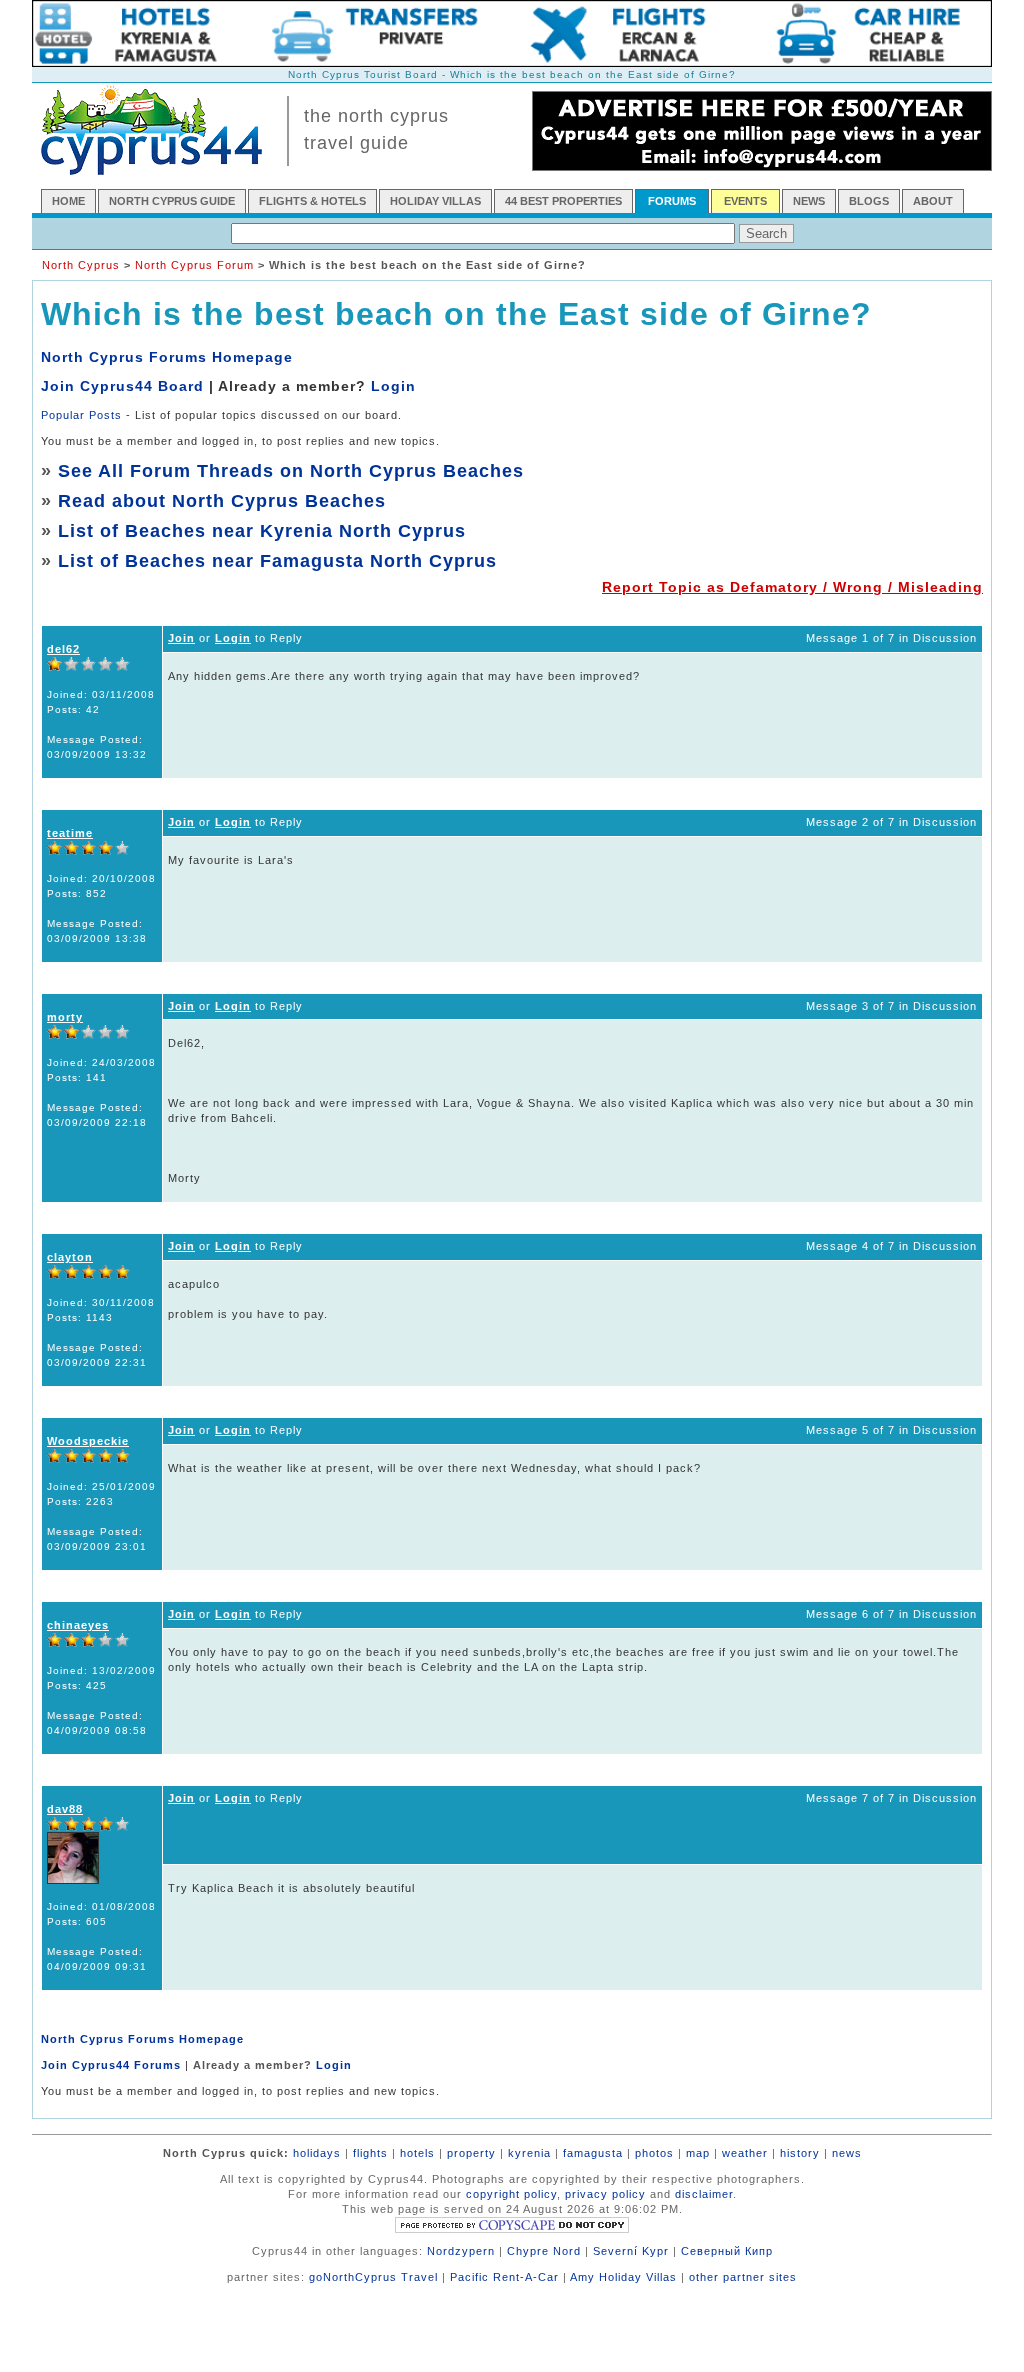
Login (393, 386)
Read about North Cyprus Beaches (222, 501)
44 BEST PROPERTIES (563, 201)
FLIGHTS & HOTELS (312, 201)
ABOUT (933, 201)
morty (65, 1017)
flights (370, 2153)
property (471, 2153)
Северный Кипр (727, 2251)
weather (745, 2153)
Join (181, 638)
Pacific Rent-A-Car (504, 2277)
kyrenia (529, 2153)
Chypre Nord (544, 2251)
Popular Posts (81, 415)
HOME (68, 201)
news (847, 2153)
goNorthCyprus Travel (373, 2277)
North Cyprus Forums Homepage (167, 357)
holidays (317, 2153)
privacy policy (605, 2194)
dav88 (65, 1809)
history (800, 2153)
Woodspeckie (88, 1441)
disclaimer (704, 2194)
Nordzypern (461, 2251)
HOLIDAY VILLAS (435, 201)
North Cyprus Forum (194, 265)
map (698, 2153)
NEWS (809, 201)
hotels (417, 2153)
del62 (63, 649)
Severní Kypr (631, 2251)
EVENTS (745, 201)
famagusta (593, 2153)
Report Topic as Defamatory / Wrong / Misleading (792, 587)
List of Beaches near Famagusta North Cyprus (277, 561)
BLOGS (869, 201)
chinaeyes (78, 1625)
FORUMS (672, 201)
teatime (70, 833)
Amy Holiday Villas (623, 2277)
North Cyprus (81, 265)
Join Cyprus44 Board (122, 386)
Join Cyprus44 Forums (111, 2065)
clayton (70, 1257)
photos (654, 2153)
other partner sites (743, 2277)
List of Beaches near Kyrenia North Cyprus (262, 531)
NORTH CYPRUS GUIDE (172, 201)
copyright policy (511, 2194)
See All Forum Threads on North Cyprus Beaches (291, 471)
